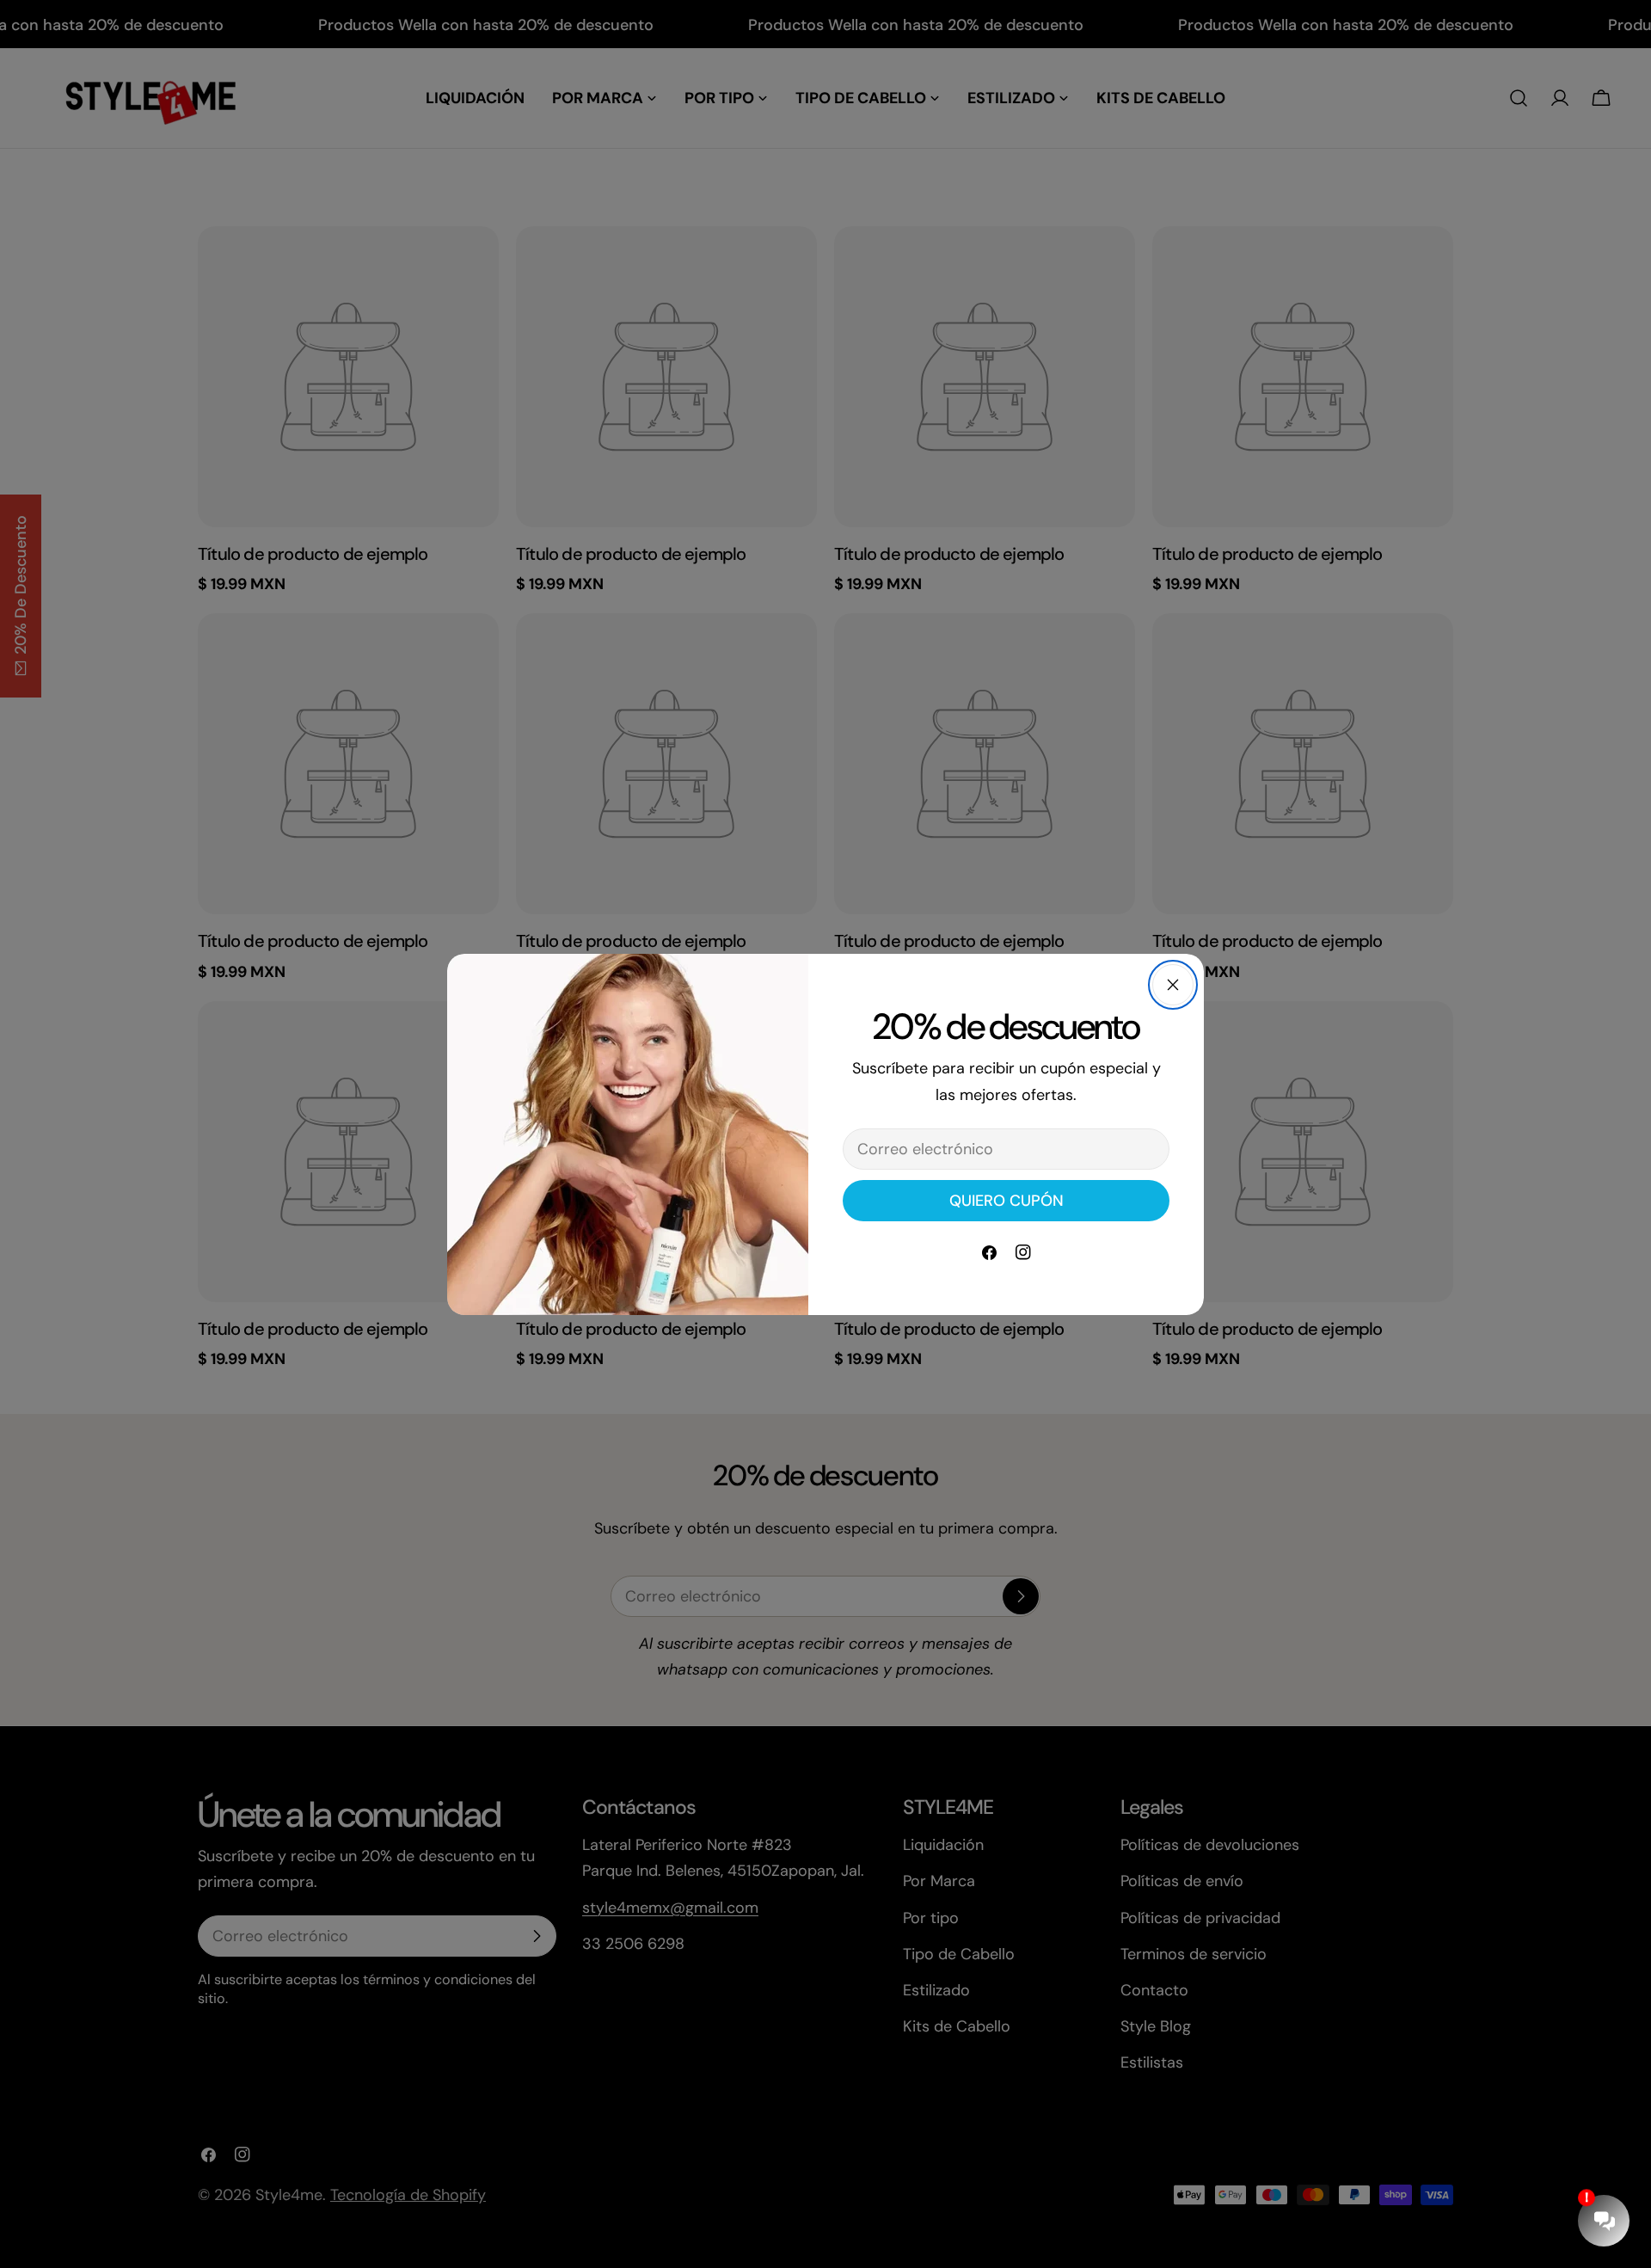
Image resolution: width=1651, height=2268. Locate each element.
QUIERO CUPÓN (1007, 1201)
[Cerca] (1173, 985)
